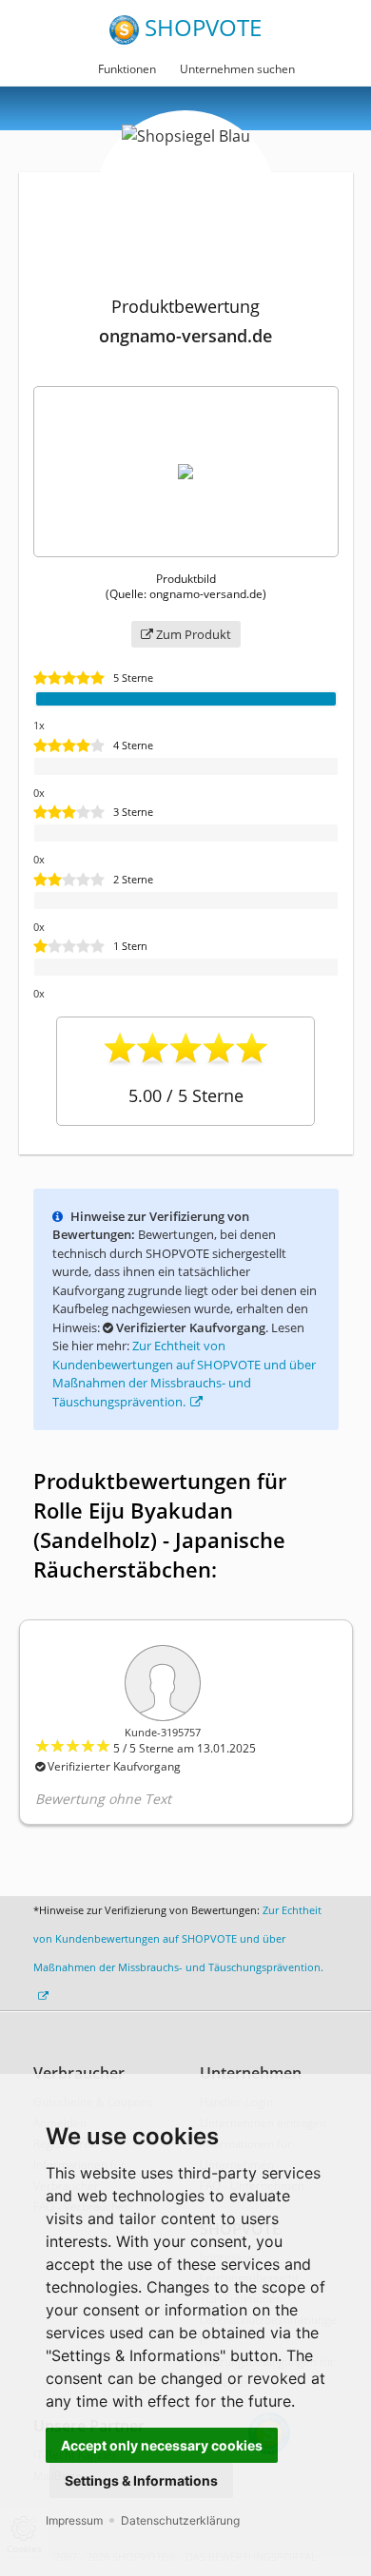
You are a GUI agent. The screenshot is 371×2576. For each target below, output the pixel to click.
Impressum (74, 2520)
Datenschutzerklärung (180, 2520)
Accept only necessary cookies (162, 2445)
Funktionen (127, 69)
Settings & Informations (141, 2480)
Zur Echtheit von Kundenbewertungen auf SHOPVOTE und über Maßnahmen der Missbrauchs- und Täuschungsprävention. (184, 1374)
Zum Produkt (192, 634)
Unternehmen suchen (237, 69)
